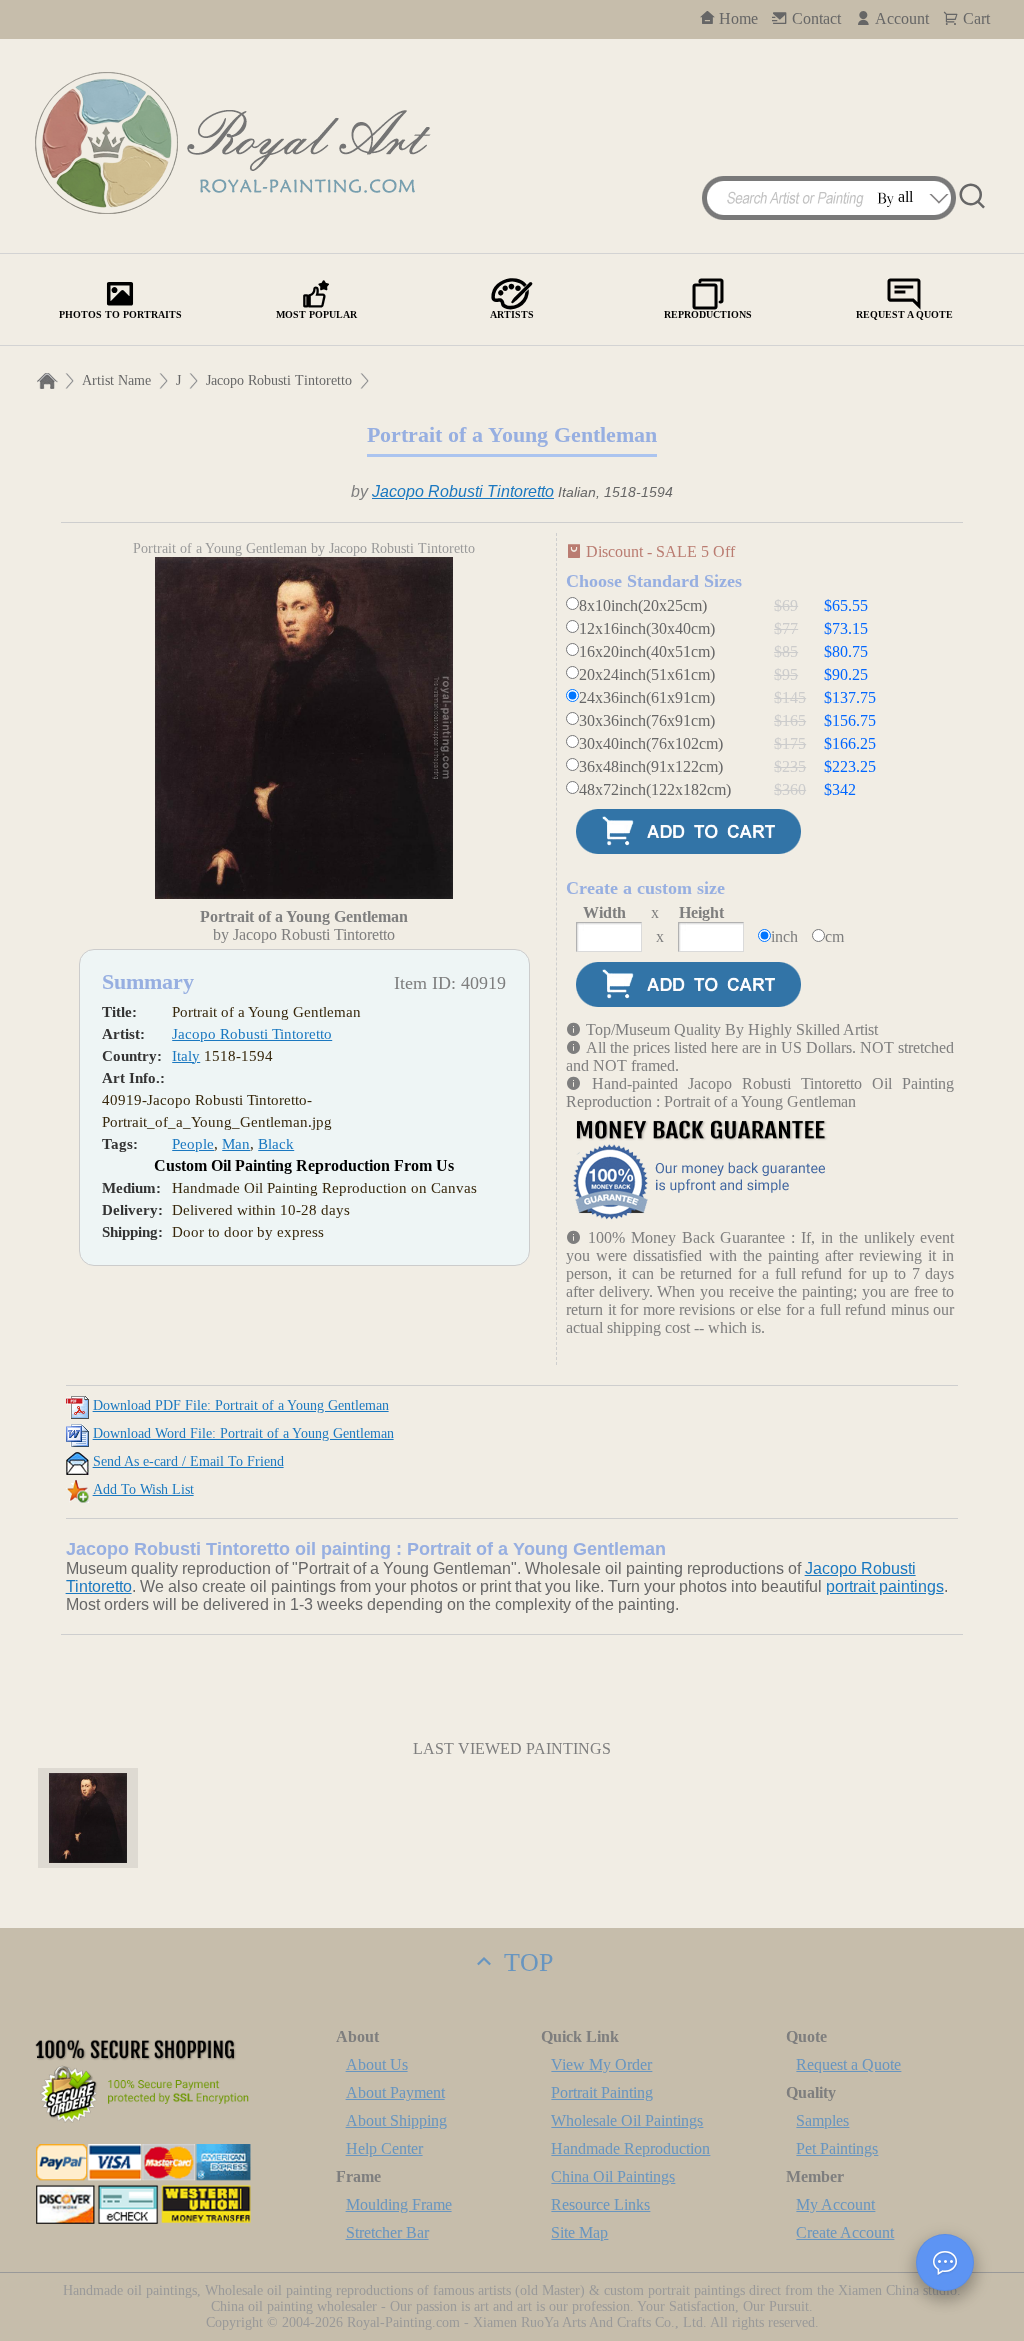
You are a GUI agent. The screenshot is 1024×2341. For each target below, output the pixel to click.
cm (834, 936)
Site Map (579, 2232)
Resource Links (600, 2204)
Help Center (384, 2148)
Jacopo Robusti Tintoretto (279, 380)
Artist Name (116, 380)
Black (276, 1144)
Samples (822, 2120)
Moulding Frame (399, 2204)
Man (236, 1144)
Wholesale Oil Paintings (627, 2120)
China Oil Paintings (613, 2176)
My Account (835, 2204)
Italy (186, 1056)
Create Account (845, 2232)
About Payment (395, 2092)
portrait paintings (885, 1586)
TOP (525, 1962)
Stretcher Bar (387, 2232)
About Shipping (396, 2120)
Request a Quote (848, 2064)
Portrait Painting (602, 2092)
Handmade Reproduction (630, 2148)
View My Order (601, 2064)
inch (784, 936)
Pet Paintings (837, 2148)
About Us (377, 2064)
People (193, 1144)
